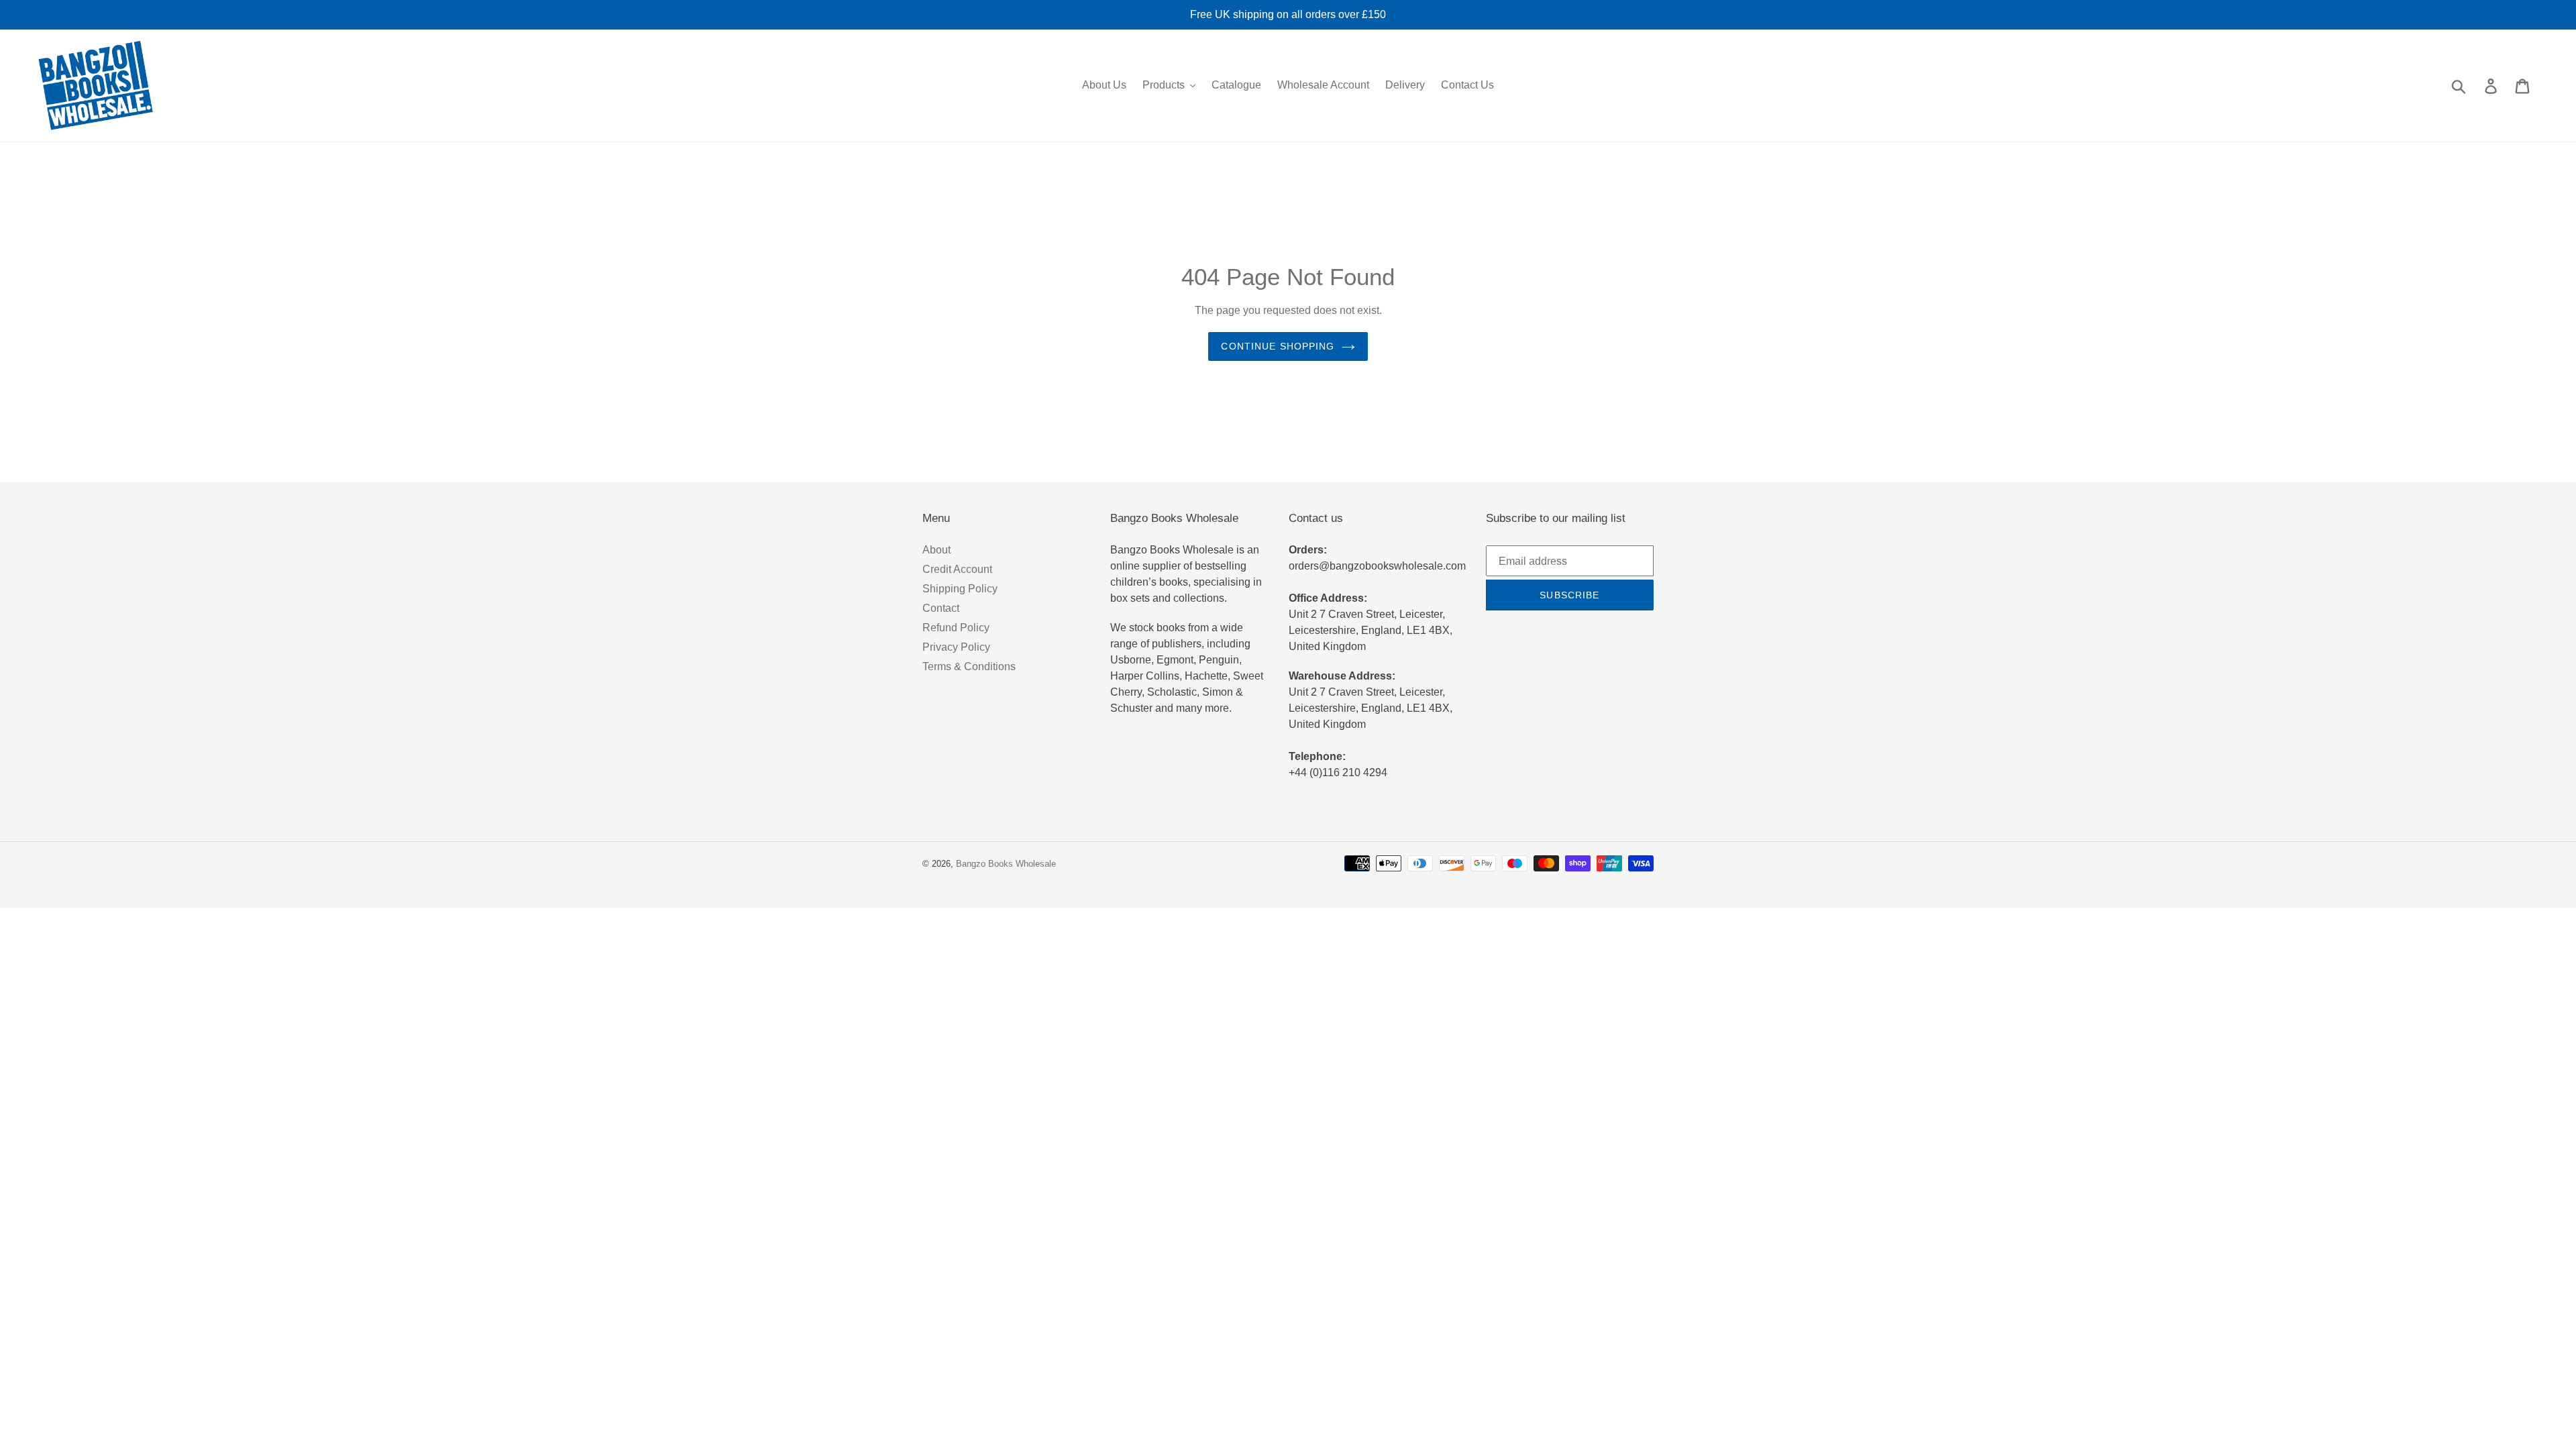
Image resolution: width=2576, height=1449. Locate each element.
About (936, 550)
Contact (941, 608)
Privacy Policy (956, 647)
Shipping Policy (960, 589)
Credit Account (957, 569)
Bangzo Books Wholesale (1006, 864)
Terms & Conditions (969, 666)
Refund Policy (956, 628)
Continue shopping (1278, 346)
